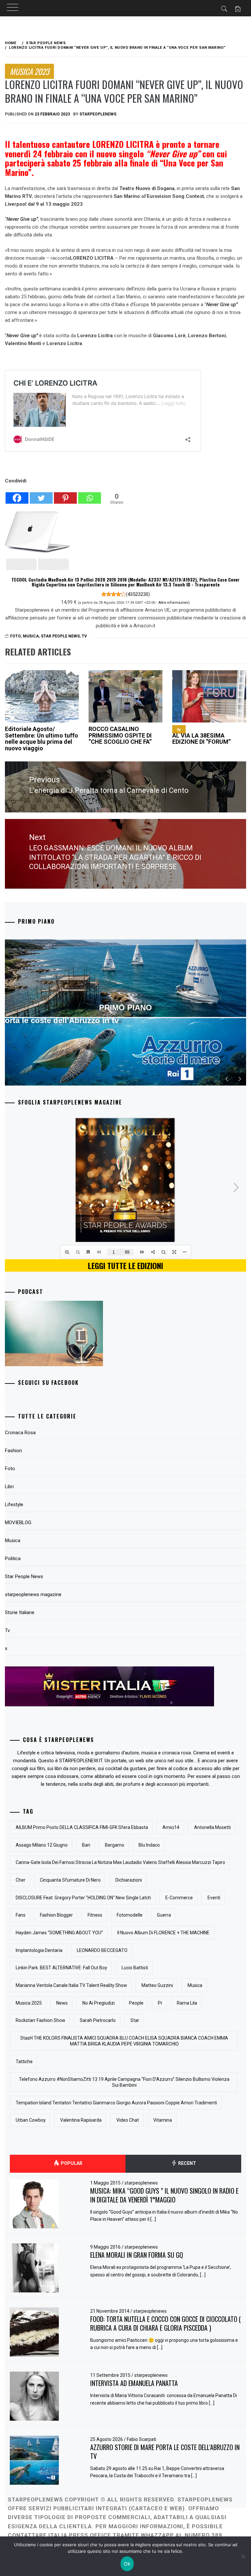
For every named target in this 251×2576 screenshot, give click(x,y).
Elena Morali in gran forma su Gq (137, 2255)
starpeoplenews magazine (33, 1594)
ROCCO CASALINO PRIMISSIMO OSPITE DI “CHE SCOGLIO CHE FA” (120, 735)
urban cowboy (31, 2120)
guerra (164, 1915)
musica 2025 (29, 2003)
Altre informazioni (173, 602)
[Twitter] (41, 495)
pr (160, 2003)
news (62, 2003)
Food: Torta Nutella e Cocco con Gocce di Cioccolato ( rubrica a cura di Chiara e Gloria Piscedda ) (166, 2323)
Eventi (214, 1898)
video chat (128, 2120)
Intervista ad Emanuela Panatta (134, 2383)
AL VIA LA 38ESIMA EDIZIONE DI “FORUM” (201, 736)
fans (21, 1915)
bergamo (115, 1845)
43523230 (138, 594)
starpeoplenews (98, 114)
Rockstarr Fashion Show (41, 2020)
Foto (10, 1469)
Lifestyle (14, 1505)
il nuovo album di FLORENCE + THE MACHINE (163, 1933)
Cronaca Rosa (20, 1433)
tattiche (24, 2062)
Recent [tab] (187, 2163)
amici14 (171, 1827)
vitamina (163, 2120)
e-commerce (179, 1898)
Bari (86, 1845)
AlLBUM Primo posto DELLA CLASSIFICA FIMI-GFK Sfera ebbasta (82, 1827)
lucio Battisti (135, 1968)
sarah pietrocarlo (98, 2020)
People (136, 2003)
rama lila (187, 2003)
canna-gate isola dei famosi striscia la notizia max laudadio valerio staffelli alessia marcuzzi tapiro (120, 1862)
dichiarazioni (129, 1880)
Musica (31, 636)
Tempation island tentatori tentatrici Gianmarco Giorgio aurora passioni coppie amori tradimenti (116, 2103)
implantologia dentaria (39, 1950)
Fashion (13, 1451)
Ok (127, 2564)
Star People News (60, 636)
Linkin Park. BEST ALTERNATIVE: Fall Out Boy (61, 1968)
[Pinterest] (65, 495)
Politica (13, 1558)
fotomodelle (130, 1915)
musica (195, 1985)
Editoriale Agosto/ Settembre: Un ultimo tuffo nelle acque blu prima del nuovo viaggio (42, 739)
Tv (84, 636)
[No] (243, 2556)
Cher (21, 1880)
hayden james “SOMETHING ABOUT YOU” (59, 1933)
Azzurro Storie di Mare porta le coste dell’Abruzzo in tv (165, 2452)
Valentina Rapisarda (81, 2120)
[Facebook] (17, 495)
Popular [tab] (71, 2163)
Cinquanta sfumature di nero (70, 1880)
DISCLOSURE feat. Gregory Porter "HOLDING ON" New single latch (83, 1898)
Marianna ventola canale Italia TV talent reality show (71, 1985)
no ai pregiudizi (99, 2003)
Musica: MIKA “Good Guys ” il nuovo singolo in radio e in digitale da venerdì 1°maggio (164, 2195)
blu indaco (149, 1845)
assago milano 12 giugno (42, 1845)
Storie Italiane (20, 1612)
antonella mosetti (212, 1827)
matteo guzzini (157, 1985)
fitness (95, 1915)
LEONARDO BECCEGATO (102, 1950)
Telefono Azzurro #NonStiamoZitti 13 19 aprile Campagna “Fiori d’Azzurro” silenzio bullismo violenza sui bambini (124, 2082)
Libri (9, 1487)
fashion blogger (56, 1915)
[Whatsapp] (90, 495)
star (135, 2020)
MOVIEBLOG (18, 1523)
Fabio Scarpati (142, 2439)
